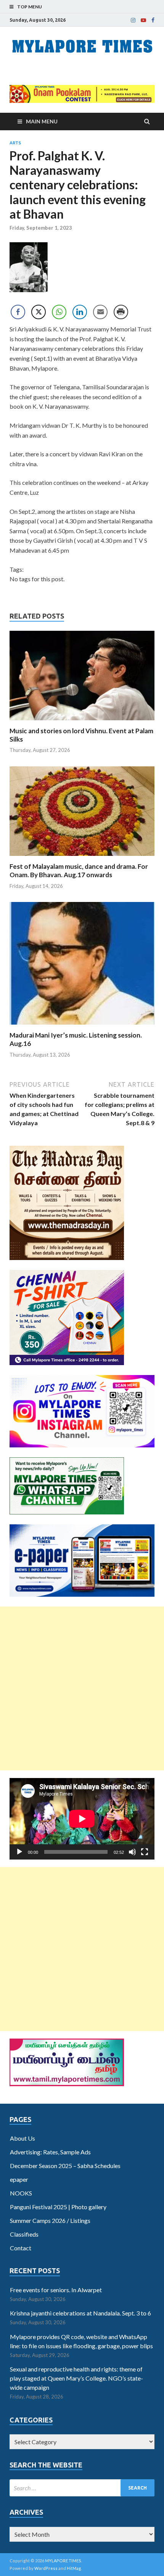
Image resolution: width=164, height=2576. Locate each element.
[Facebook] (153, 20)
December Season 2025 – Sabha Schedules (65, 2166)
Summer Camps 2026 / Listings (50, 2220)
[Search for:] (82, 2488)
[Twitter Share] (39, 312)
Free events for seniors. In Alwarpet (56, 2290)
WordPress (46, 2568)
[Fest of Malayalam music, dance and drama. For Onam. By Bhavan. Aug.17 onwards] (82, 858)
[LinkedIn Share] (80, 312)
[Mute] (132, 1852)
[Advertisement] (82, 1689)
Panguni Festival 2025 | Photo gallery (58, 2207)
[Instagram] (133, 20)
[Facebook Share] (18, 312)
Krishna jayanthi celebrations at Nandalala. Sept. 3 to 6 (80, 2313)
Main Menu (42, 121)
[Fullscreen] (145, 1852)
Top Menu (30, 7)
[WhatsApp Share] (59, 312)
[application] (82, 1819)
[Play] (19, 1852)
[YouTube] (143, 20)
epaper (19, 2179)
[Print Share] (121, 312)
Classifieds (24, 2234)
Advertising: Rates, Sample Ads (50, 2152)
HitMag (74, 2568)
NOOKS (21, 2193)
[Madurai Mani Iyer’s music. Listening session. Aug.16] (82, 1026)
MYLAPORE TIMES (63, 2561)
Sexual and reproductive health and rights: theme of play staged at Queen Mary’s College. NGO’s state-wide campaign (76, 2378)
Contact (21, 2248)
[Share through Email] (100, 312)
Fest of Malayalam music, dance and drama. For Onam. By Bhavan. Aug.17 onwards (79, 871)
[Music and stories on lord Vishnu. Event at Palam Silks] (82, 722)
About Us (23, 2138)
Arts (15, 143)
